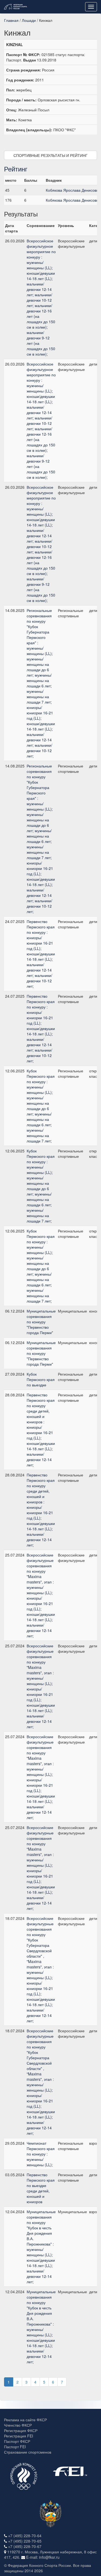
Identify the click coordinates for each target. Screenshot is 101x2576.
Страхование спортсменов (28, 2452)
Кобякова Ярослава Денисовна (73, 190)
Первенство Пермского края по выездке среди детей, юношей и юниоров (41, 2188)
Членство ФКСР (18, 2425)
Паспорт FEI (15, 2447)
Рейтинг (16, 169)
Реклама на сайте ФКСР (25, 2420)
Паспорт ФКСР (17, 2441)
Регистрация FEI (19, 2436)
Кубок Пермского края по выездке (41, 1379)
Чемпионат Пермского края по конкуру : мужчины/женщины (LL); (41, 2154)
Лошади (29, 20)
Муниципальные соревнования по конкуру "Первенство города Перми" (41, 1322)
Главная (11, 20)
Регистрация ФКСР (21, 2430)
